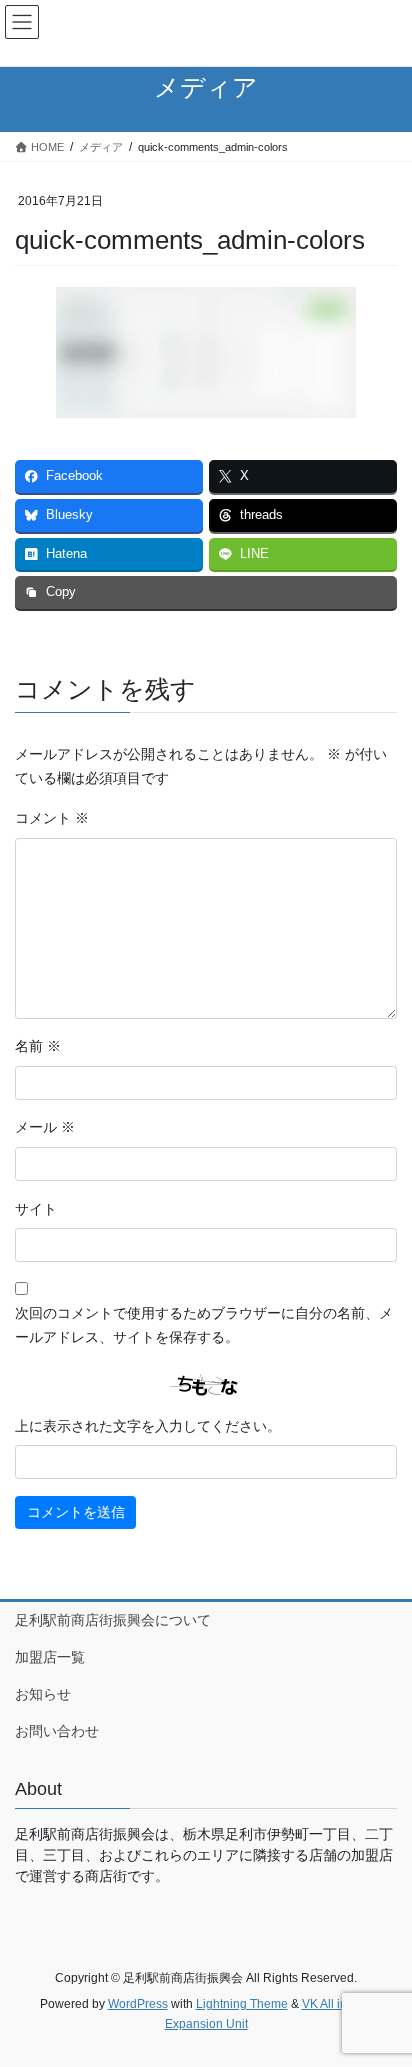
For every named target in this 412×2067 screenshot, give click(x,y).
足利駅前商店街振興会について (113, 1620)
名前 (38, 1046)
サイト (36, 1209)
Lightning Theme (242, 2004)
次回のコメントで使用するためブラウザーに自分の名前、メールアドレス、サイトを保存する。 (204, 1325)
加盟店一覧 (50, 1657)
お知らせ (43, 1694)
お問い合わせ (57, 1731)
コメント (52, 818)
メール (45, 1127)
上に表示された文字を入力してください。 (148, 1426)
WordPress (138, 2004)
